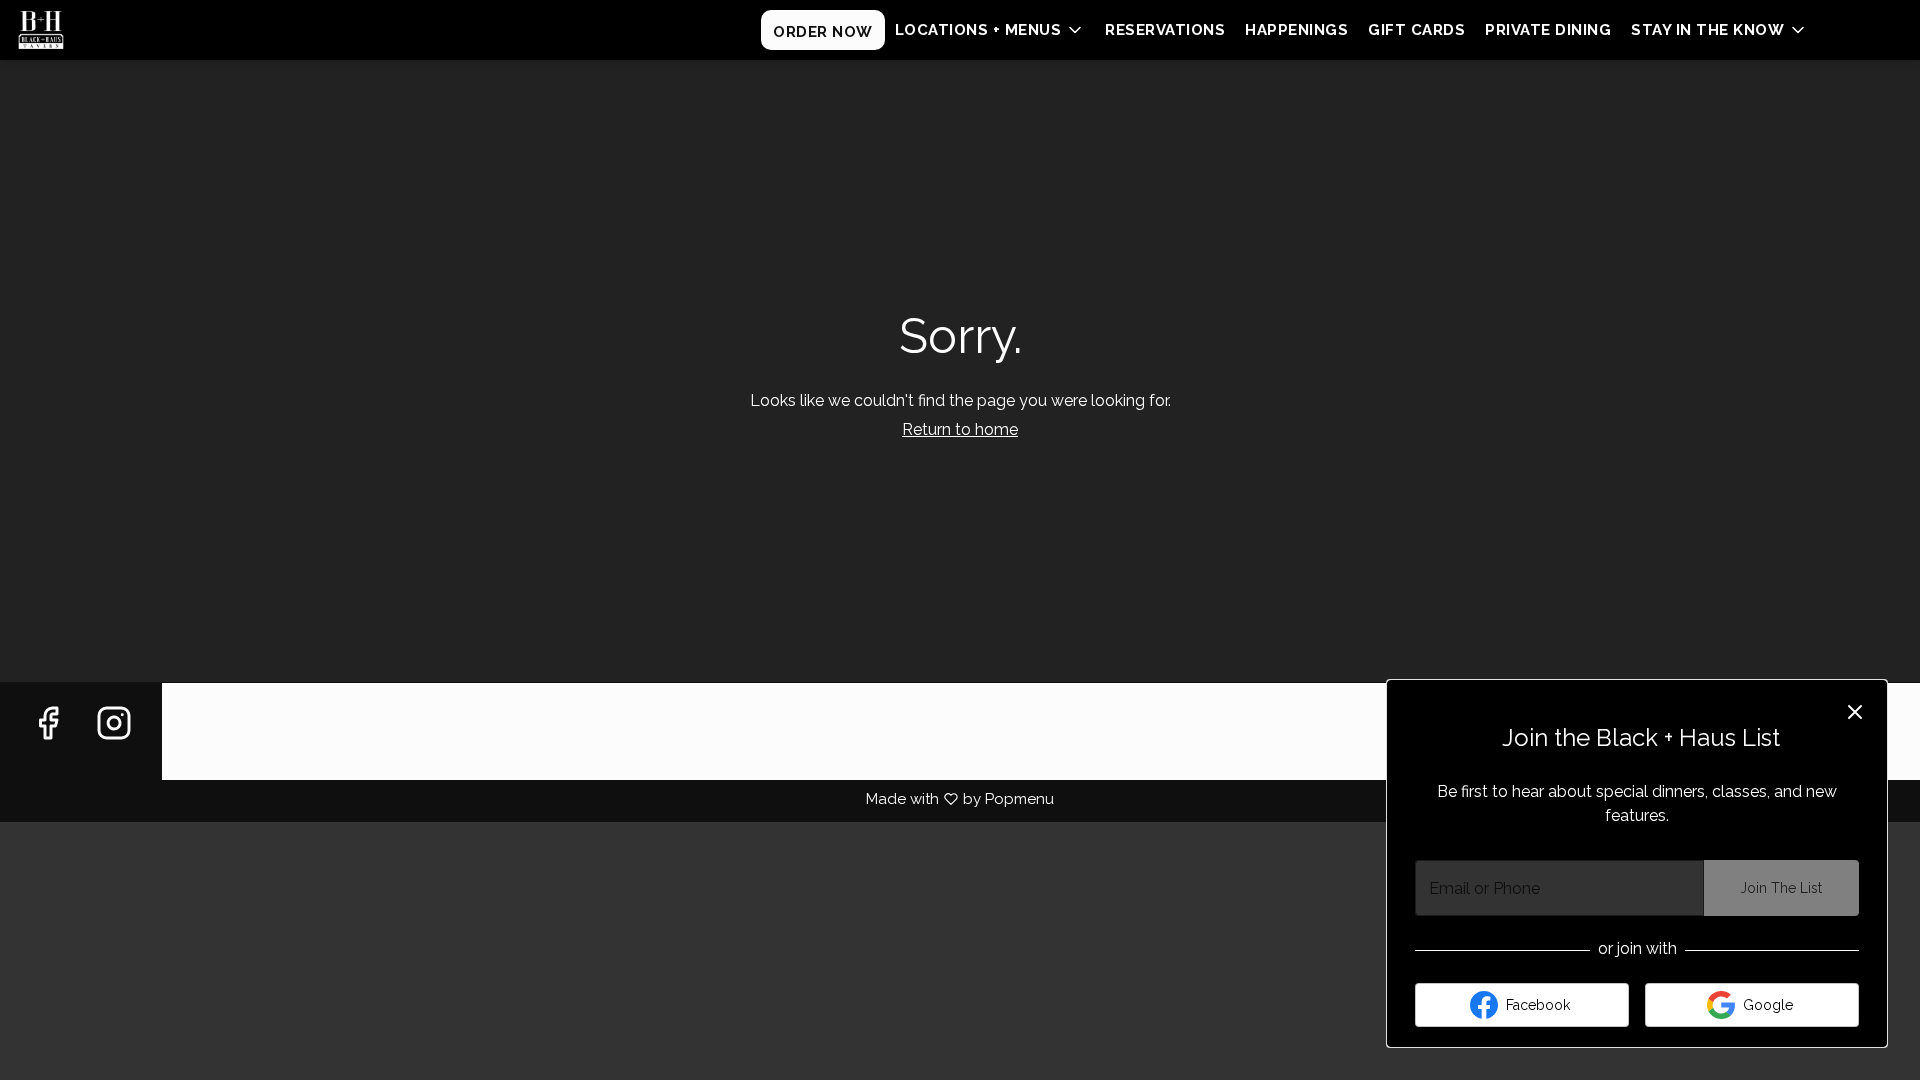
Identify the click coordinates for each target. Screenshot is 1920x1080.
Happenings (1296, 30)
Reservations (1165, 30)
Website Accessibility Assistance (314, 723)
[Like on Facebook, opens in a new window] (48, 747)
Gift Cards (1416, 30)
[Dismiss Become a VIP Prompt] (1855, 712)
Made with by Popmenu (527, 799)
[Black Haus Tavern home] (106, 30)
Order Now (823, 32)
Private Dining (1548, 30)
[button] (990, 30)
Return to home (960, 429)
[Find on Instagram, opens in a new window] (114, 747)
